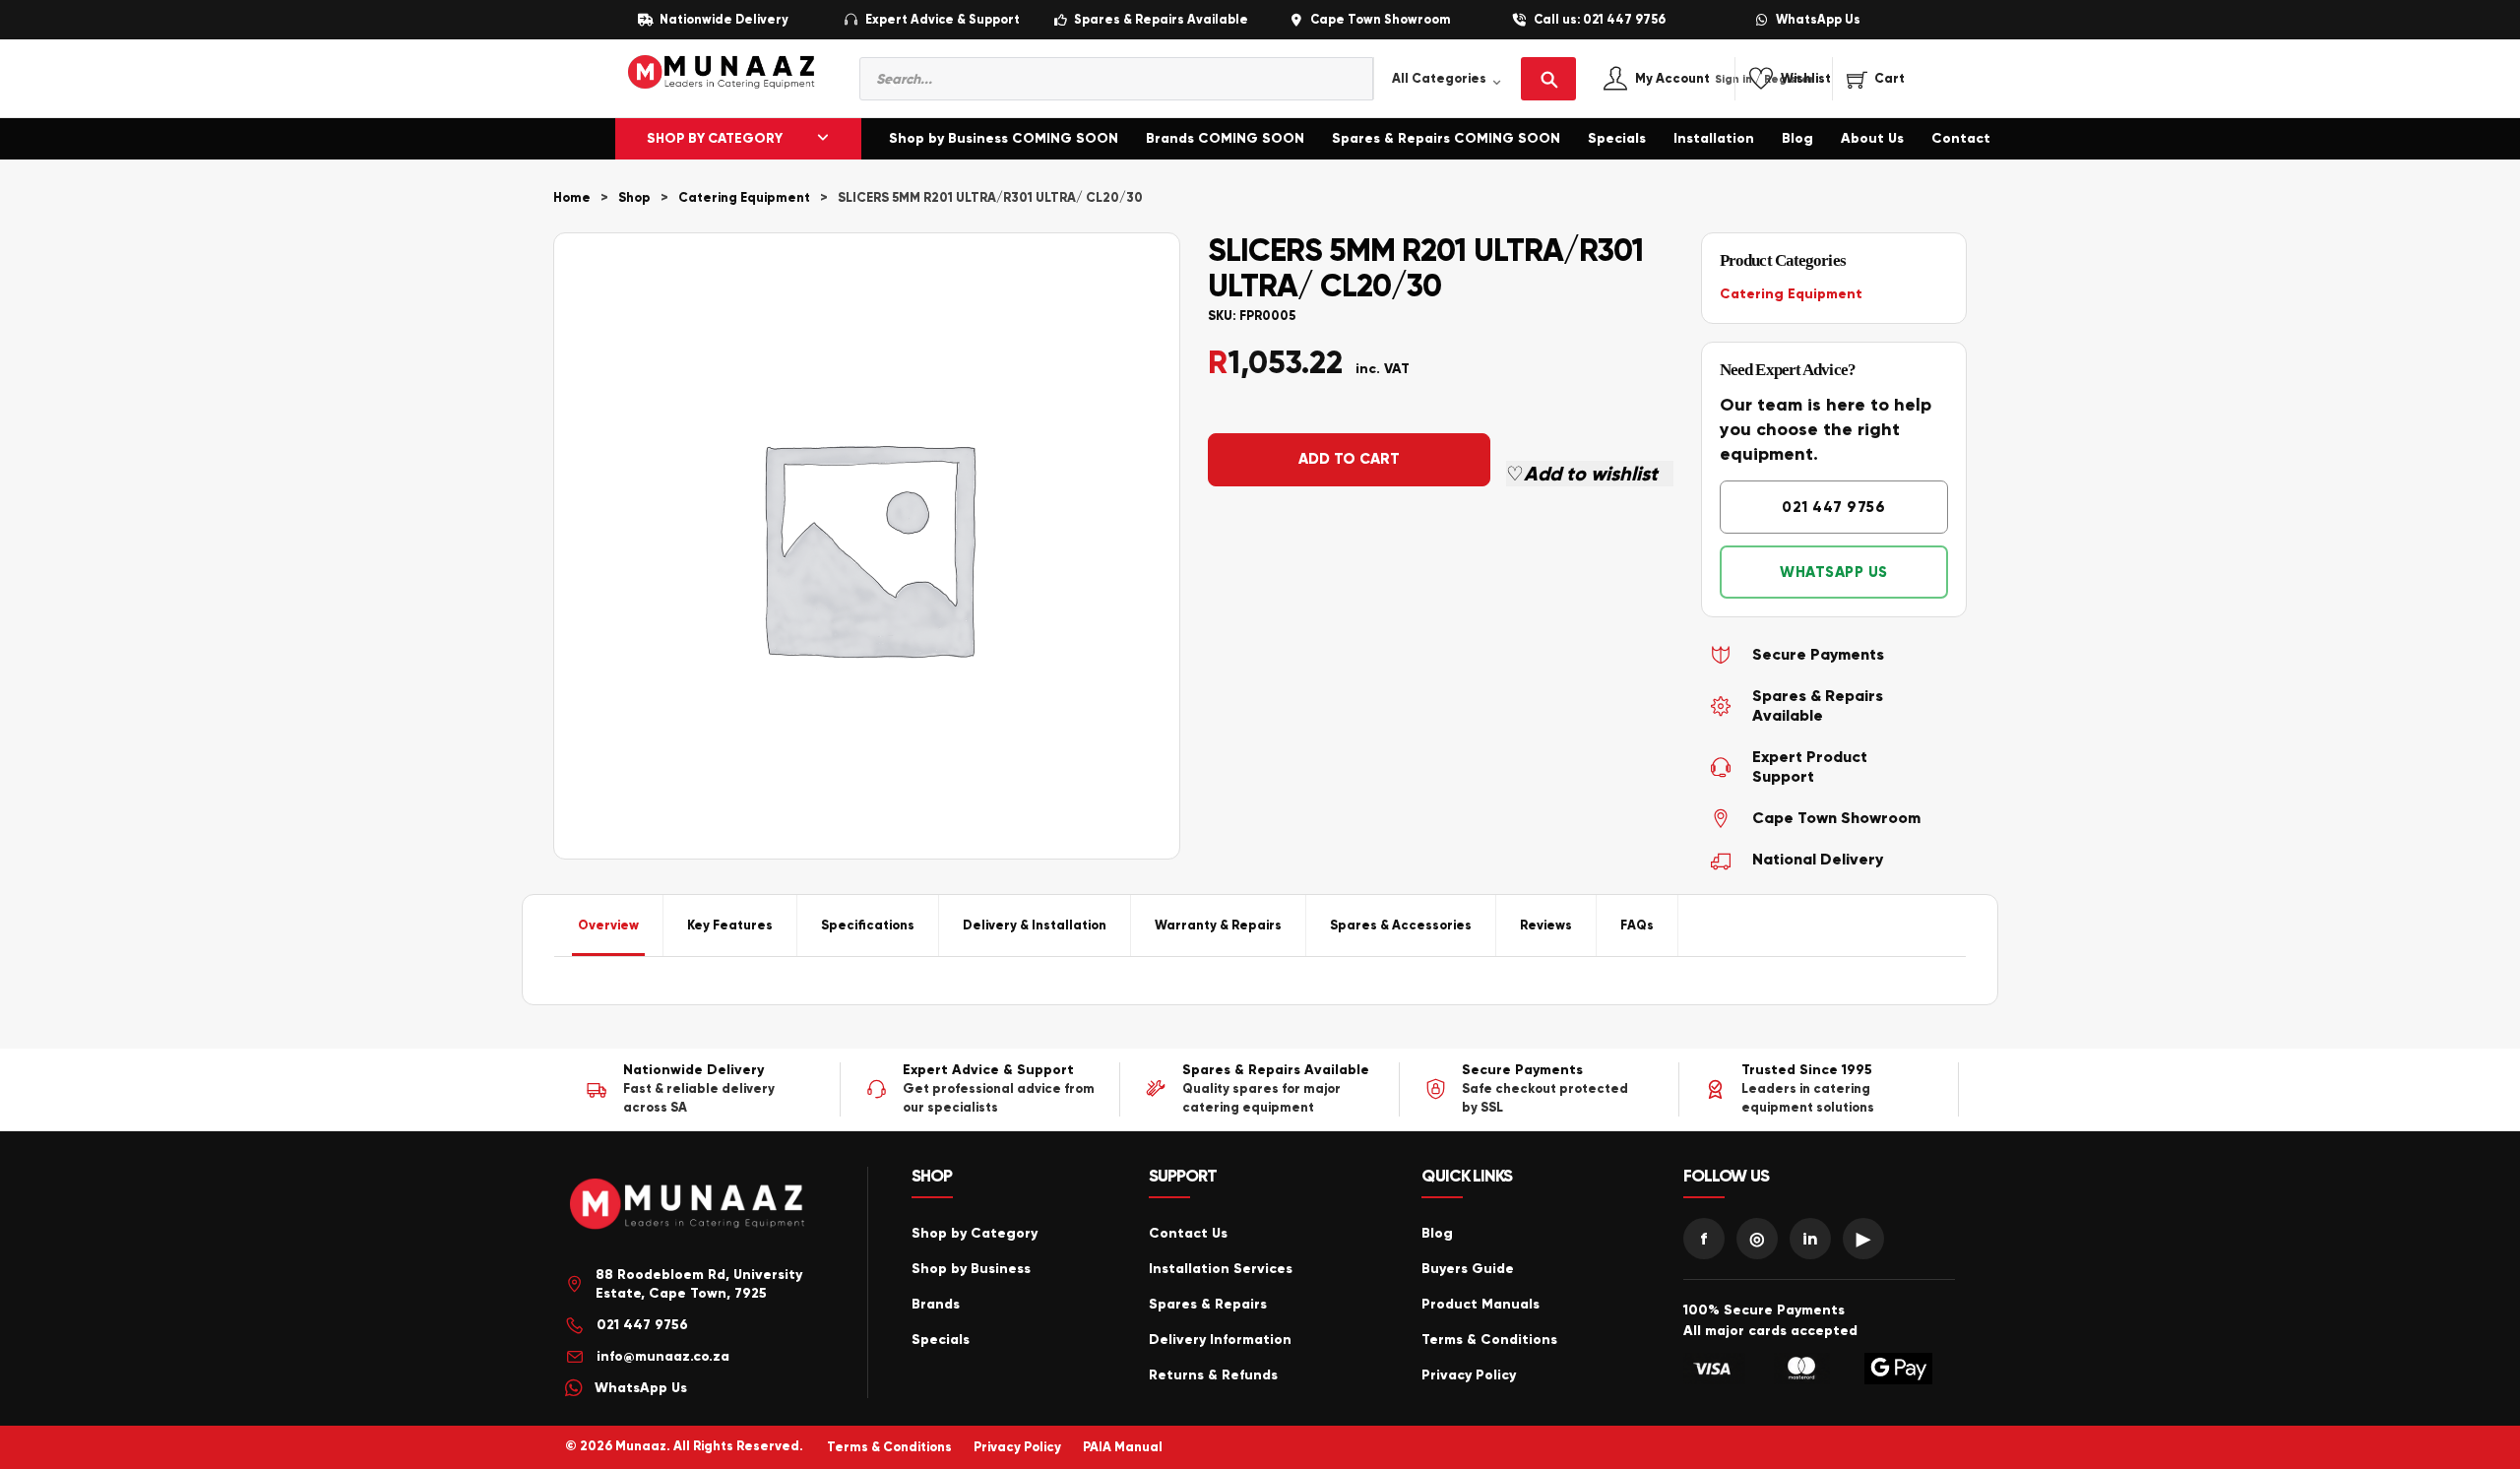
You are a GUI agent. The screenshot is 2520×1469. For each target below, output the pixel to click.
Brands (936, 1304)
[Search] (1548, 79)
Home (572, 198)
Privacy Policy (1469, 1375)
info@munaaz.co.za (663, 1356)
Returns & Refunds (1213, 1375)
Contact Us (1188, 1233)
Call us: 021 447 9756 (1600, 20)
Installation (1714, 138)
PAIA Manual (1123, 1447)
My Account (1694, 79)
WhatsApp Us (1818, 20)
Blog (1797, 138)
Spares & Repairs (1208, 1304)
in (1810, 1239)
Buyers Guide (1468, 1269)
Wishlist (1806, 79)
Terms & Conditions (1489, 1340)
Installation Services (1221, 1269)
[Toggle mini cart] (1876, 79)
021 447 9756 (1833, 507)
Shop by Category (975, 1233)
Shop (634, 198)
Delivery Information (1220, 1340)
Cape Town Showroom (1380, 20)
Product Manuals (1480, 1304)
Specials (1617, 138)
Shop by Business (971, 1269)
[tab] (609, 926)
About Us (1872, 138)
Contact (1961, 138)
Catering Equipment (744, 198)
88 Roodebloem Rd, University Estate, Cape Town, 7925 (699, 1284)
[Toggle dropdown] (823, 139)
